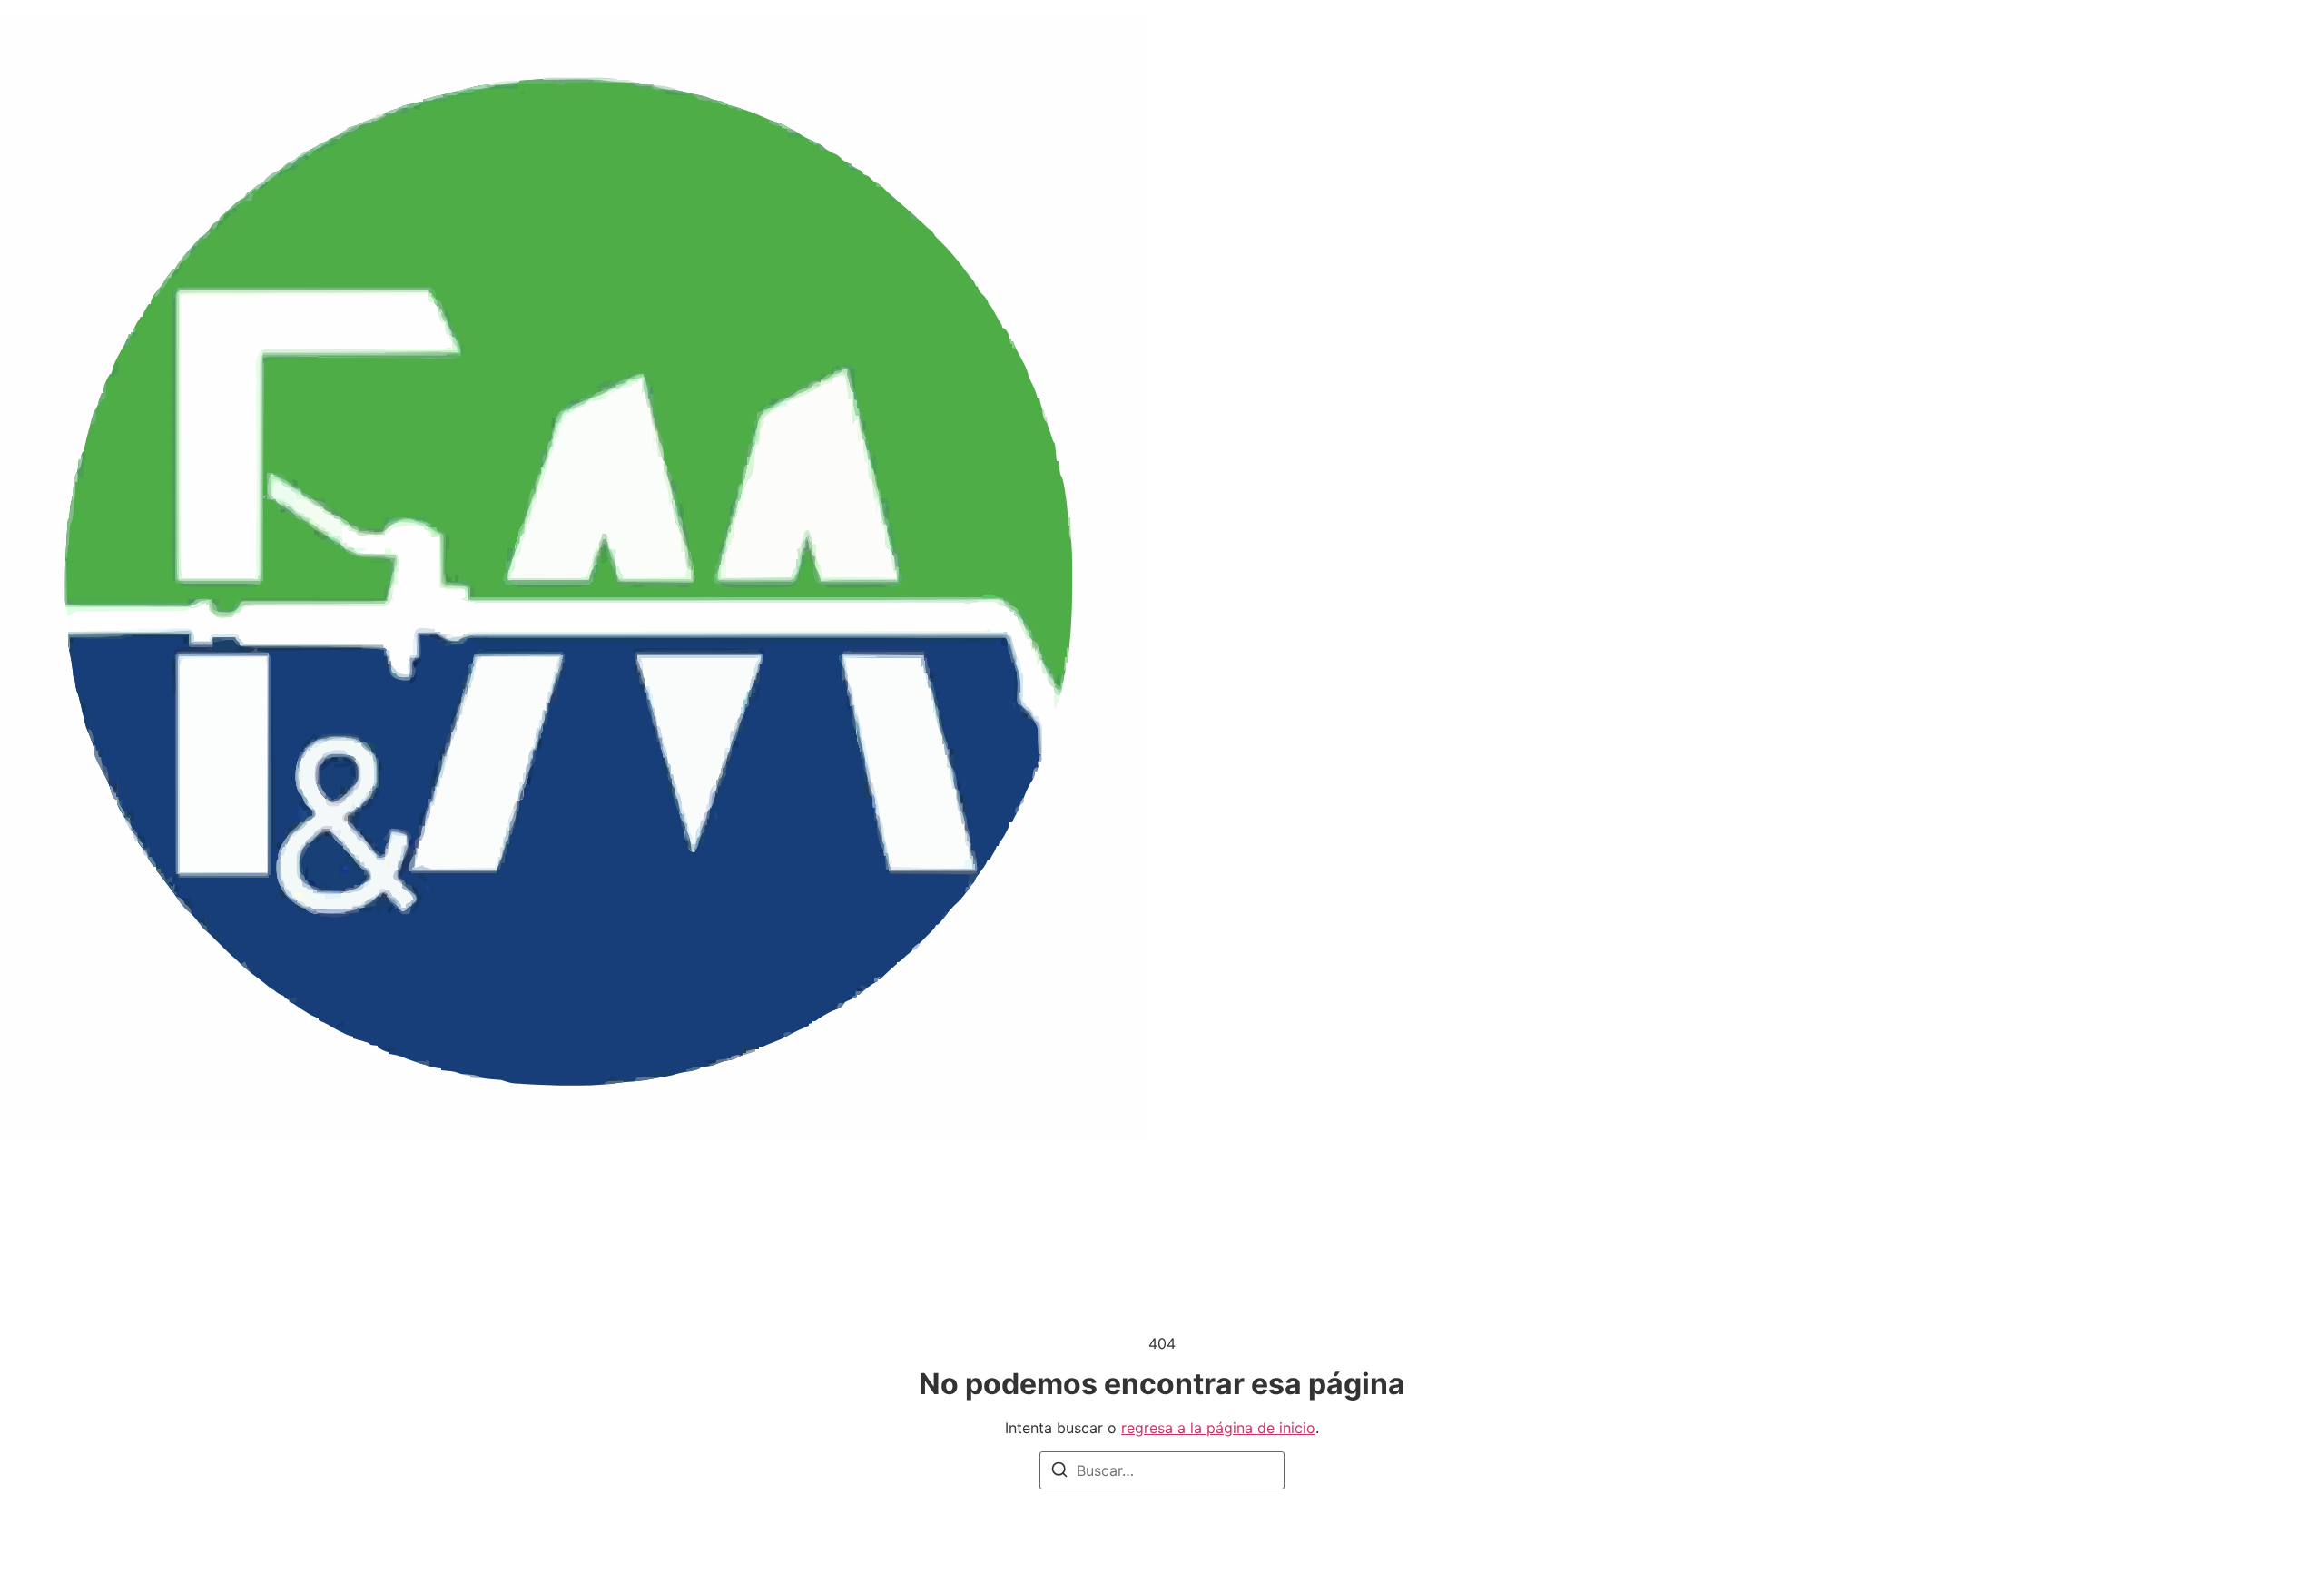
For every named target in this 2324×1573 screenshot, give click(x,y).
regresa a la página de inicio (1218, 1428)
